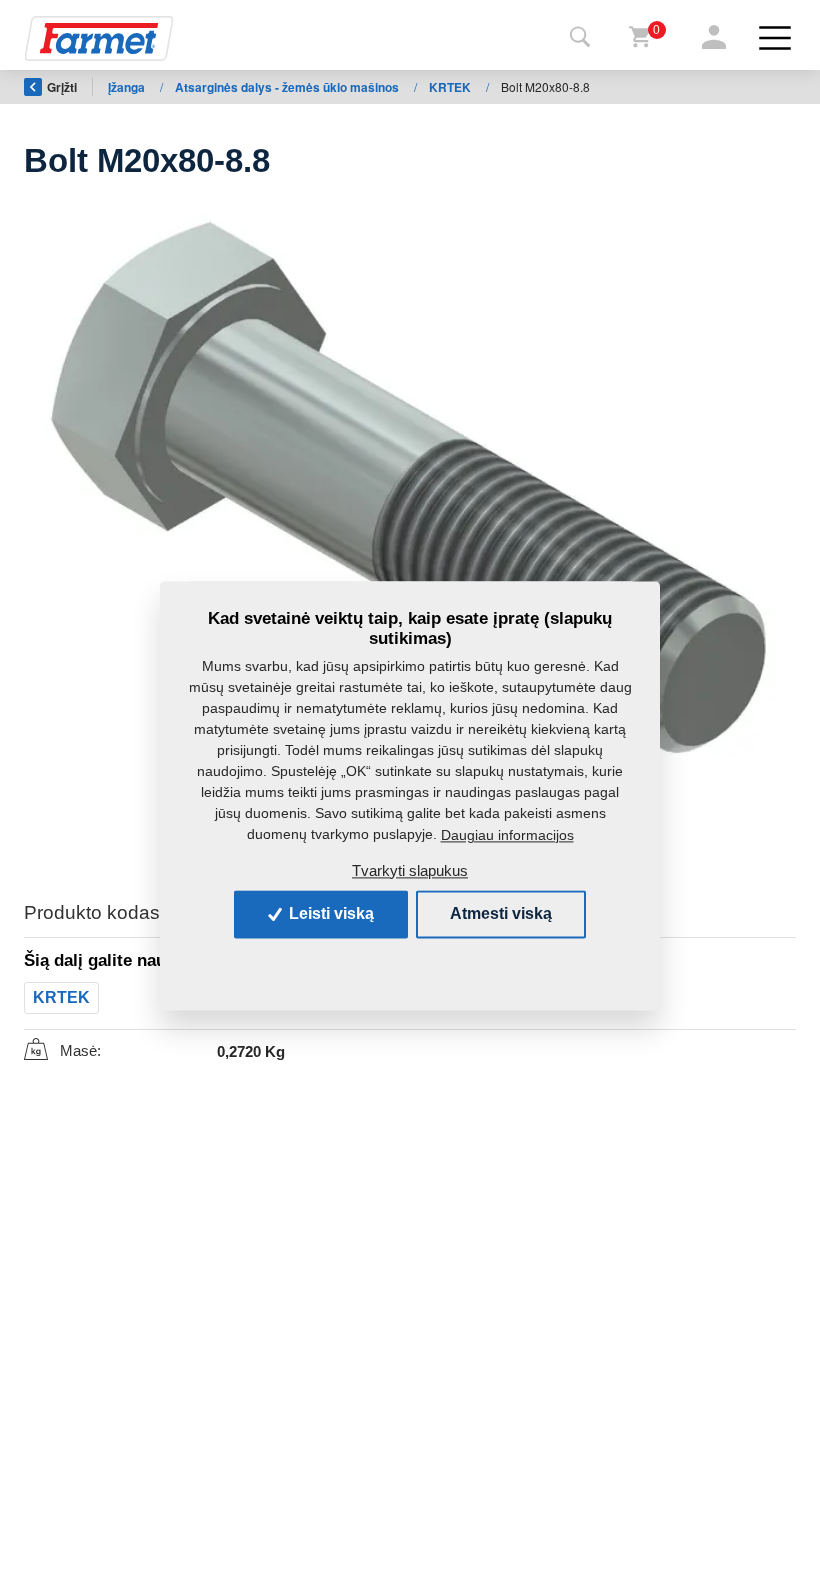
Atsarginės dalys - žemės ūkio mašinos (288, 87)
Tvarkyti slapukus (410, 870)
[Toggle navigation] (580, 38)
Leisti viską (329, 913)
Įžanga (128, 87)
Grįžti (62, 87)
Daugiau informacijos (507, 835)
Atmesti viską (501, 913)
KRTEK (451, 87)
